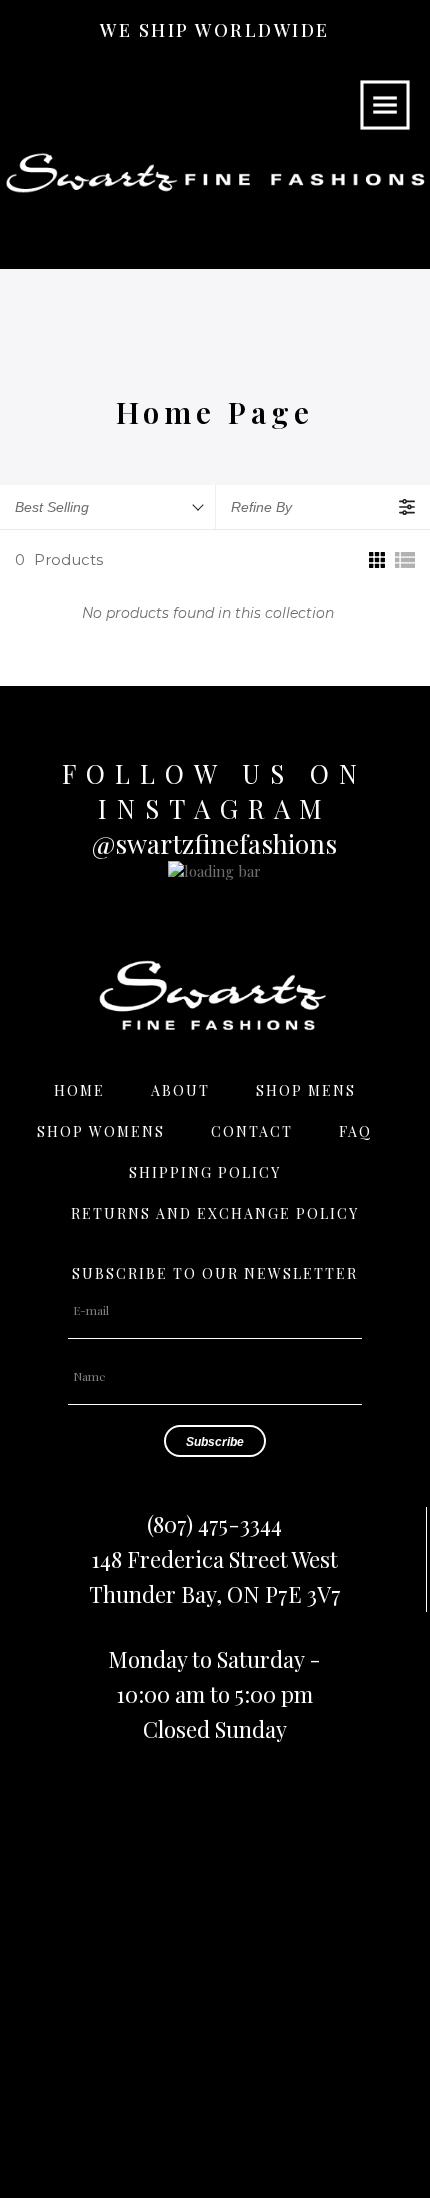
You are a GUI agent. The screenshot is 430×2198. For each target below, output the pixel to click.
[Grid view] (375, 560)
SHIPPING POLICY (205, 1172)
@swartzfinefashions (214, 843)
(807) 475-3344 (214, 1524)
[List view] (405, 560)
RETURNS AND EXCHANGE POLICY (215, 1213)
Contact (252, 1131)
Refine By (261, 507)
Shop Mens (306, 1090)
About (180, 1090)
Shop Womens (101, 1131)
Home (79, 1090)
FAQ (355, 1131)
